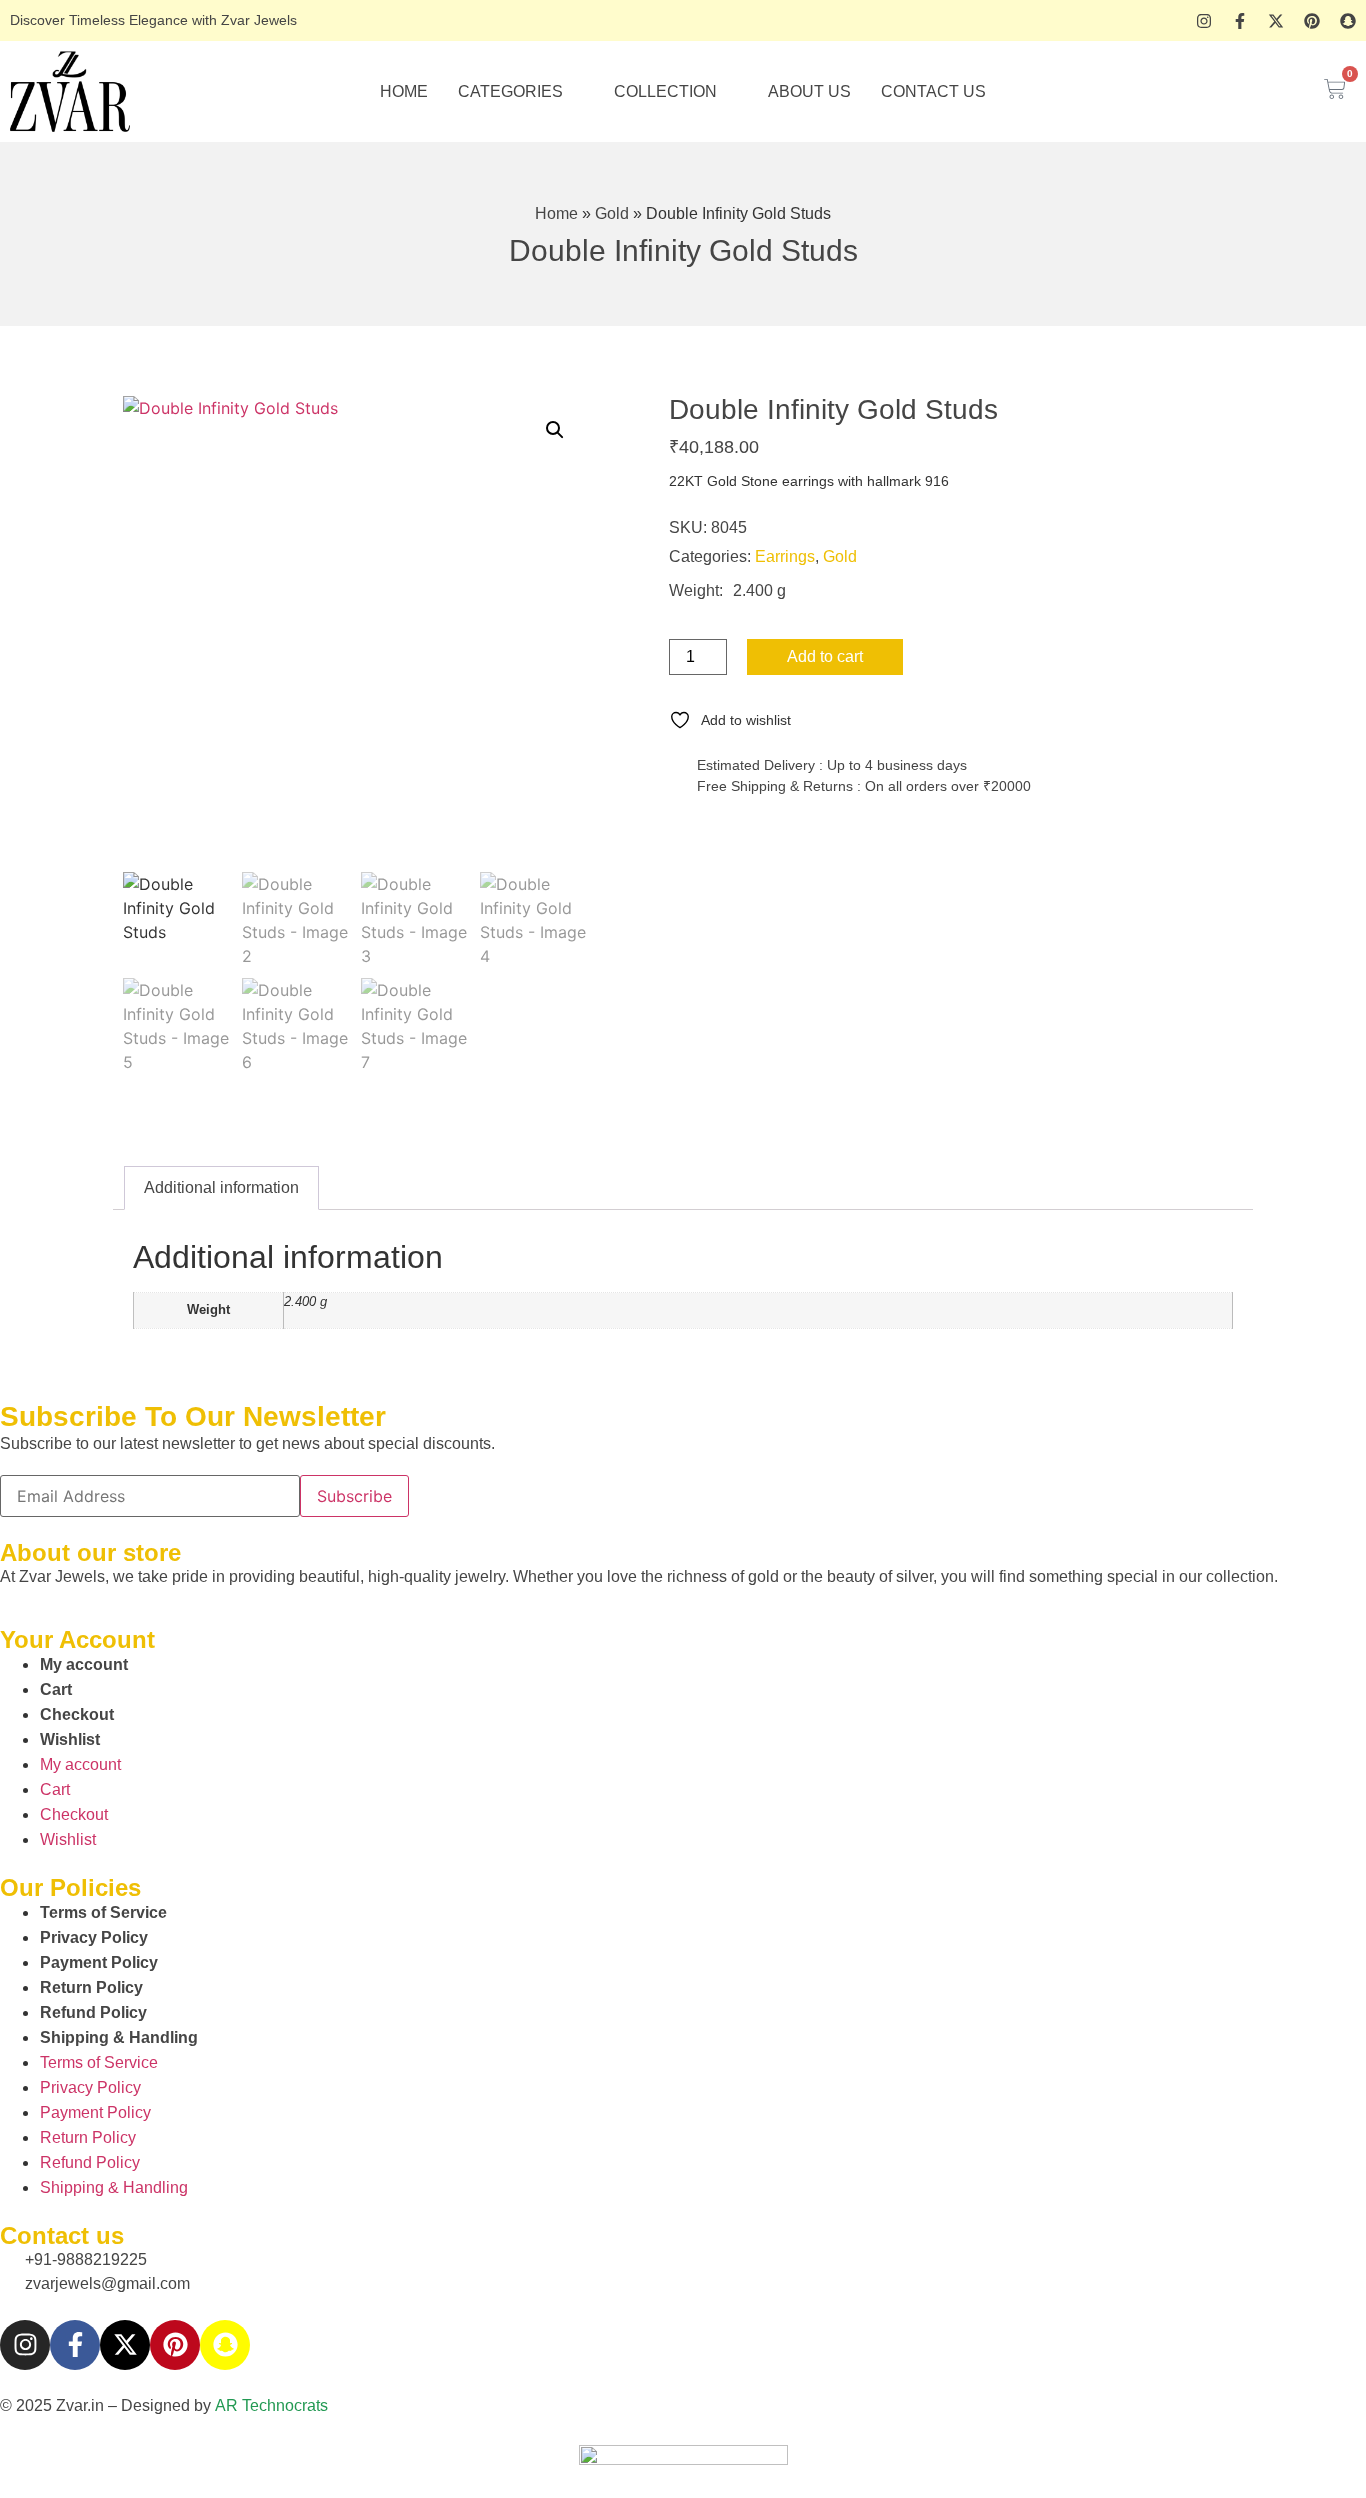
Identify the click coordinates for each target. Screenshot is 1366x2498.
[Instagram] (1204, 21)
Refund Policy (93, 2012)
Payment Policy (99, 1962)
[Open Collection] (730, 92)
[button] (555, 430)
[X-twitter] (1276, 21)
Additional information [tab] (221, 1187)
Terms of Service (103, 1912)
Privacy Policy (94, 1937)
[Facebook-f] (1240, 21)
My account (84, 1664)
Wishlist (70, 1739)
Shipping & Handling (119, 2037)
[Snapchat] (1348, 21)
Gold (612, 213)
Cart (56, 1689)
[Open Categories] (576, 92)
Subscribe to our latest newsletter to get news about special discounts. (247, 1444)
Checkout (77, 1714)
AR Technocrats (271, 2405)
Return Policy (91, 1987)
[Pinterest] (1312, 21)
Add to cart (825, 656)
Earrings (785, 556)
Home (556, 213)
